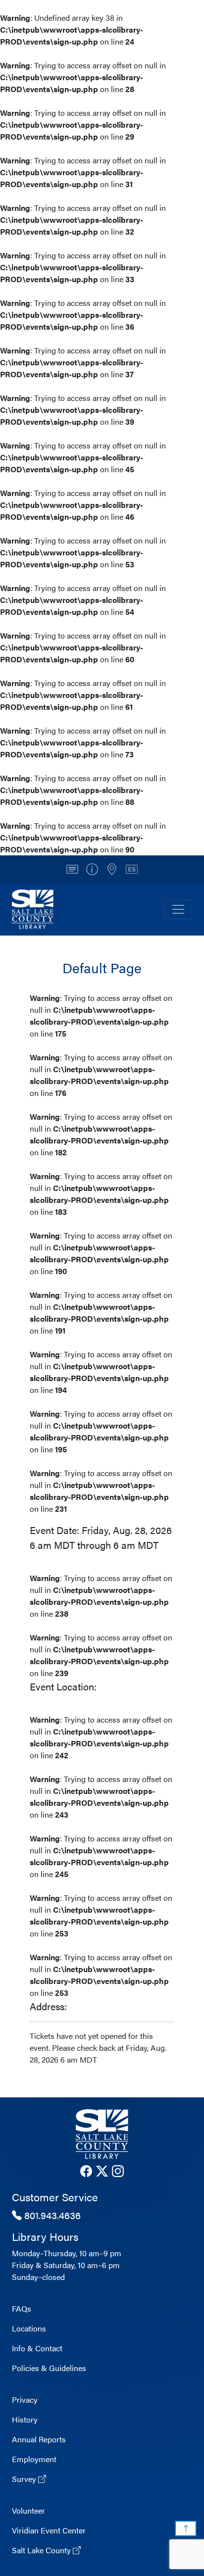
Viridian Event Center (49, 2530)
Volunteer (28, 2510)
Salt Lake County (42, 2550)
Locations (29, 2328)
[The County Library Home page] (102, 2134)
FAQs (22, 2308)
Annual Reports (39, 2439)
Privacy (25, 2400)
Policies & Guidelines (49, 2368)
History (25, 2419)
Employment (34, 2459)
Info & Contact (37, 2348)
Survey (25, 2479)
